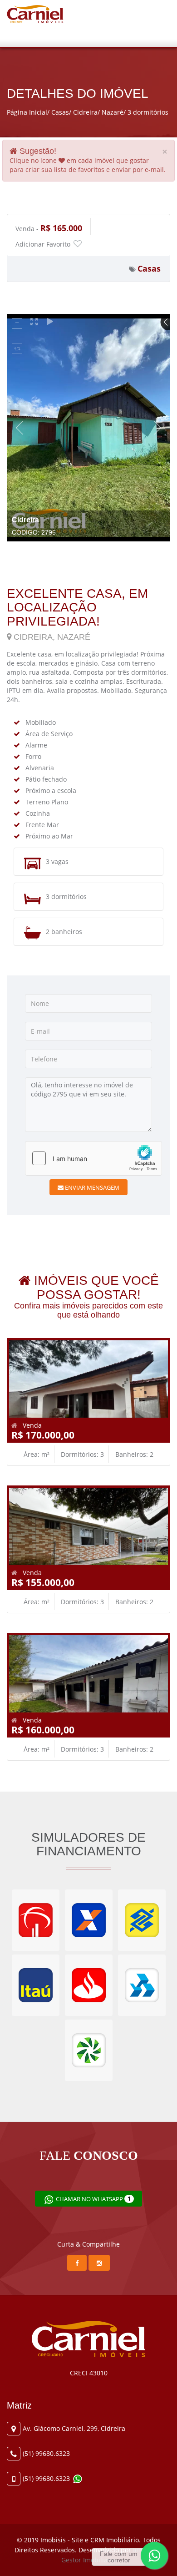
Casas (60, 112)
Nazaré (113, 112)
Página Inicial (27, 112)
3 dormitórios (148, 112)
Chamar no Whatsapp (93, 2199)
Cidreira (85, 112)
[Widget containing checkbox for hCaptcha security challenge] (93, 1158)
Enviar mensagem (91, 1187)
